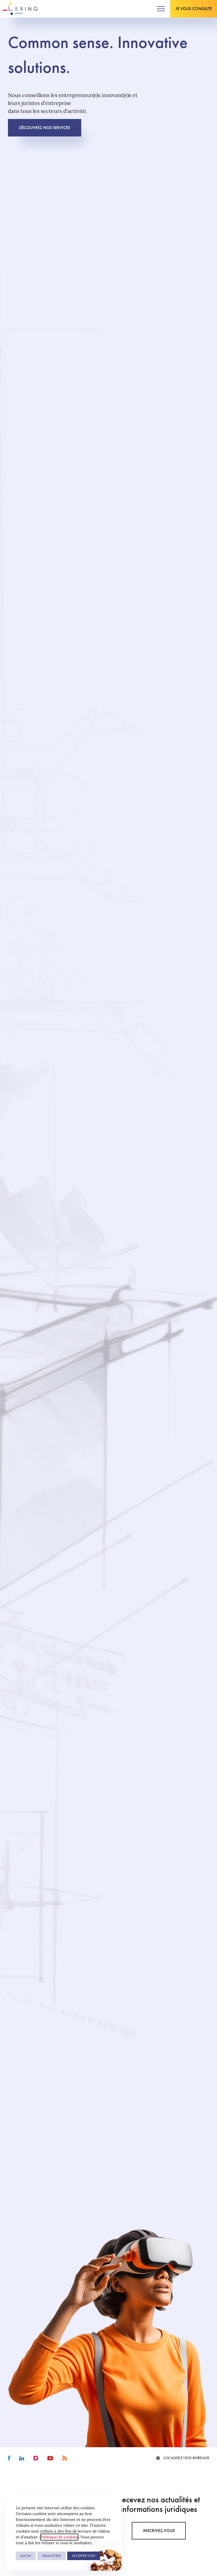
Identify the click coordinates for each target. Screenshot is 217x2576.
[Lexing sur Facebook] (9, 2458)
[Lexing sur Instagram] (36, 2458)
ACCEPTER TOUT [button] (84, 2556)
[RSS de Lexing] (65, 2458)
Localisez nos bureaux (186, 2458)
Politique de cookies (59, 2537)
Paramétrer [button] (51, 2556)
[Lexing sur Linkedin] (22, 2458)
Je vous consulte (194, 9)
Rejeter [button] (26, 2556)
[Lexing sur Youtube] (50, 2458)
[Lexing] (20, 9)
